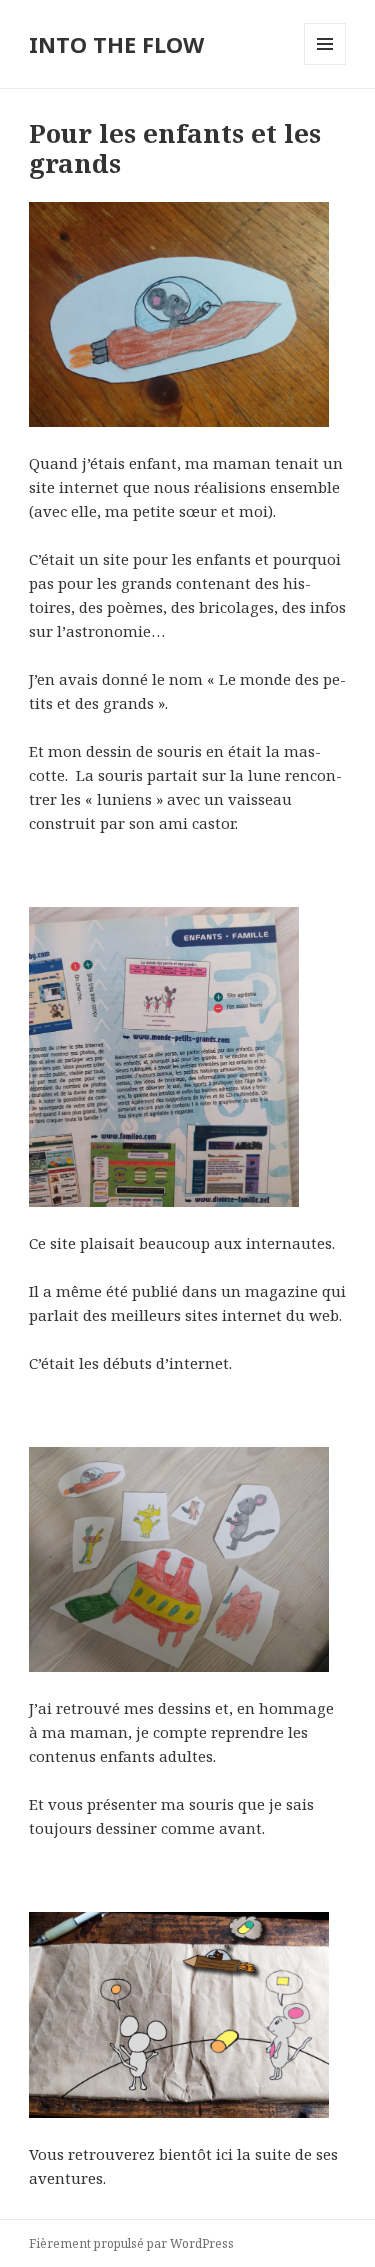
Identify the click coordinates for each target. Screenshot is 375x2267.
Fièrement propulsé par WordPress (131, 2243)
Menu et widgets (325, 64)
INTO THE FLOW (116, 44)
